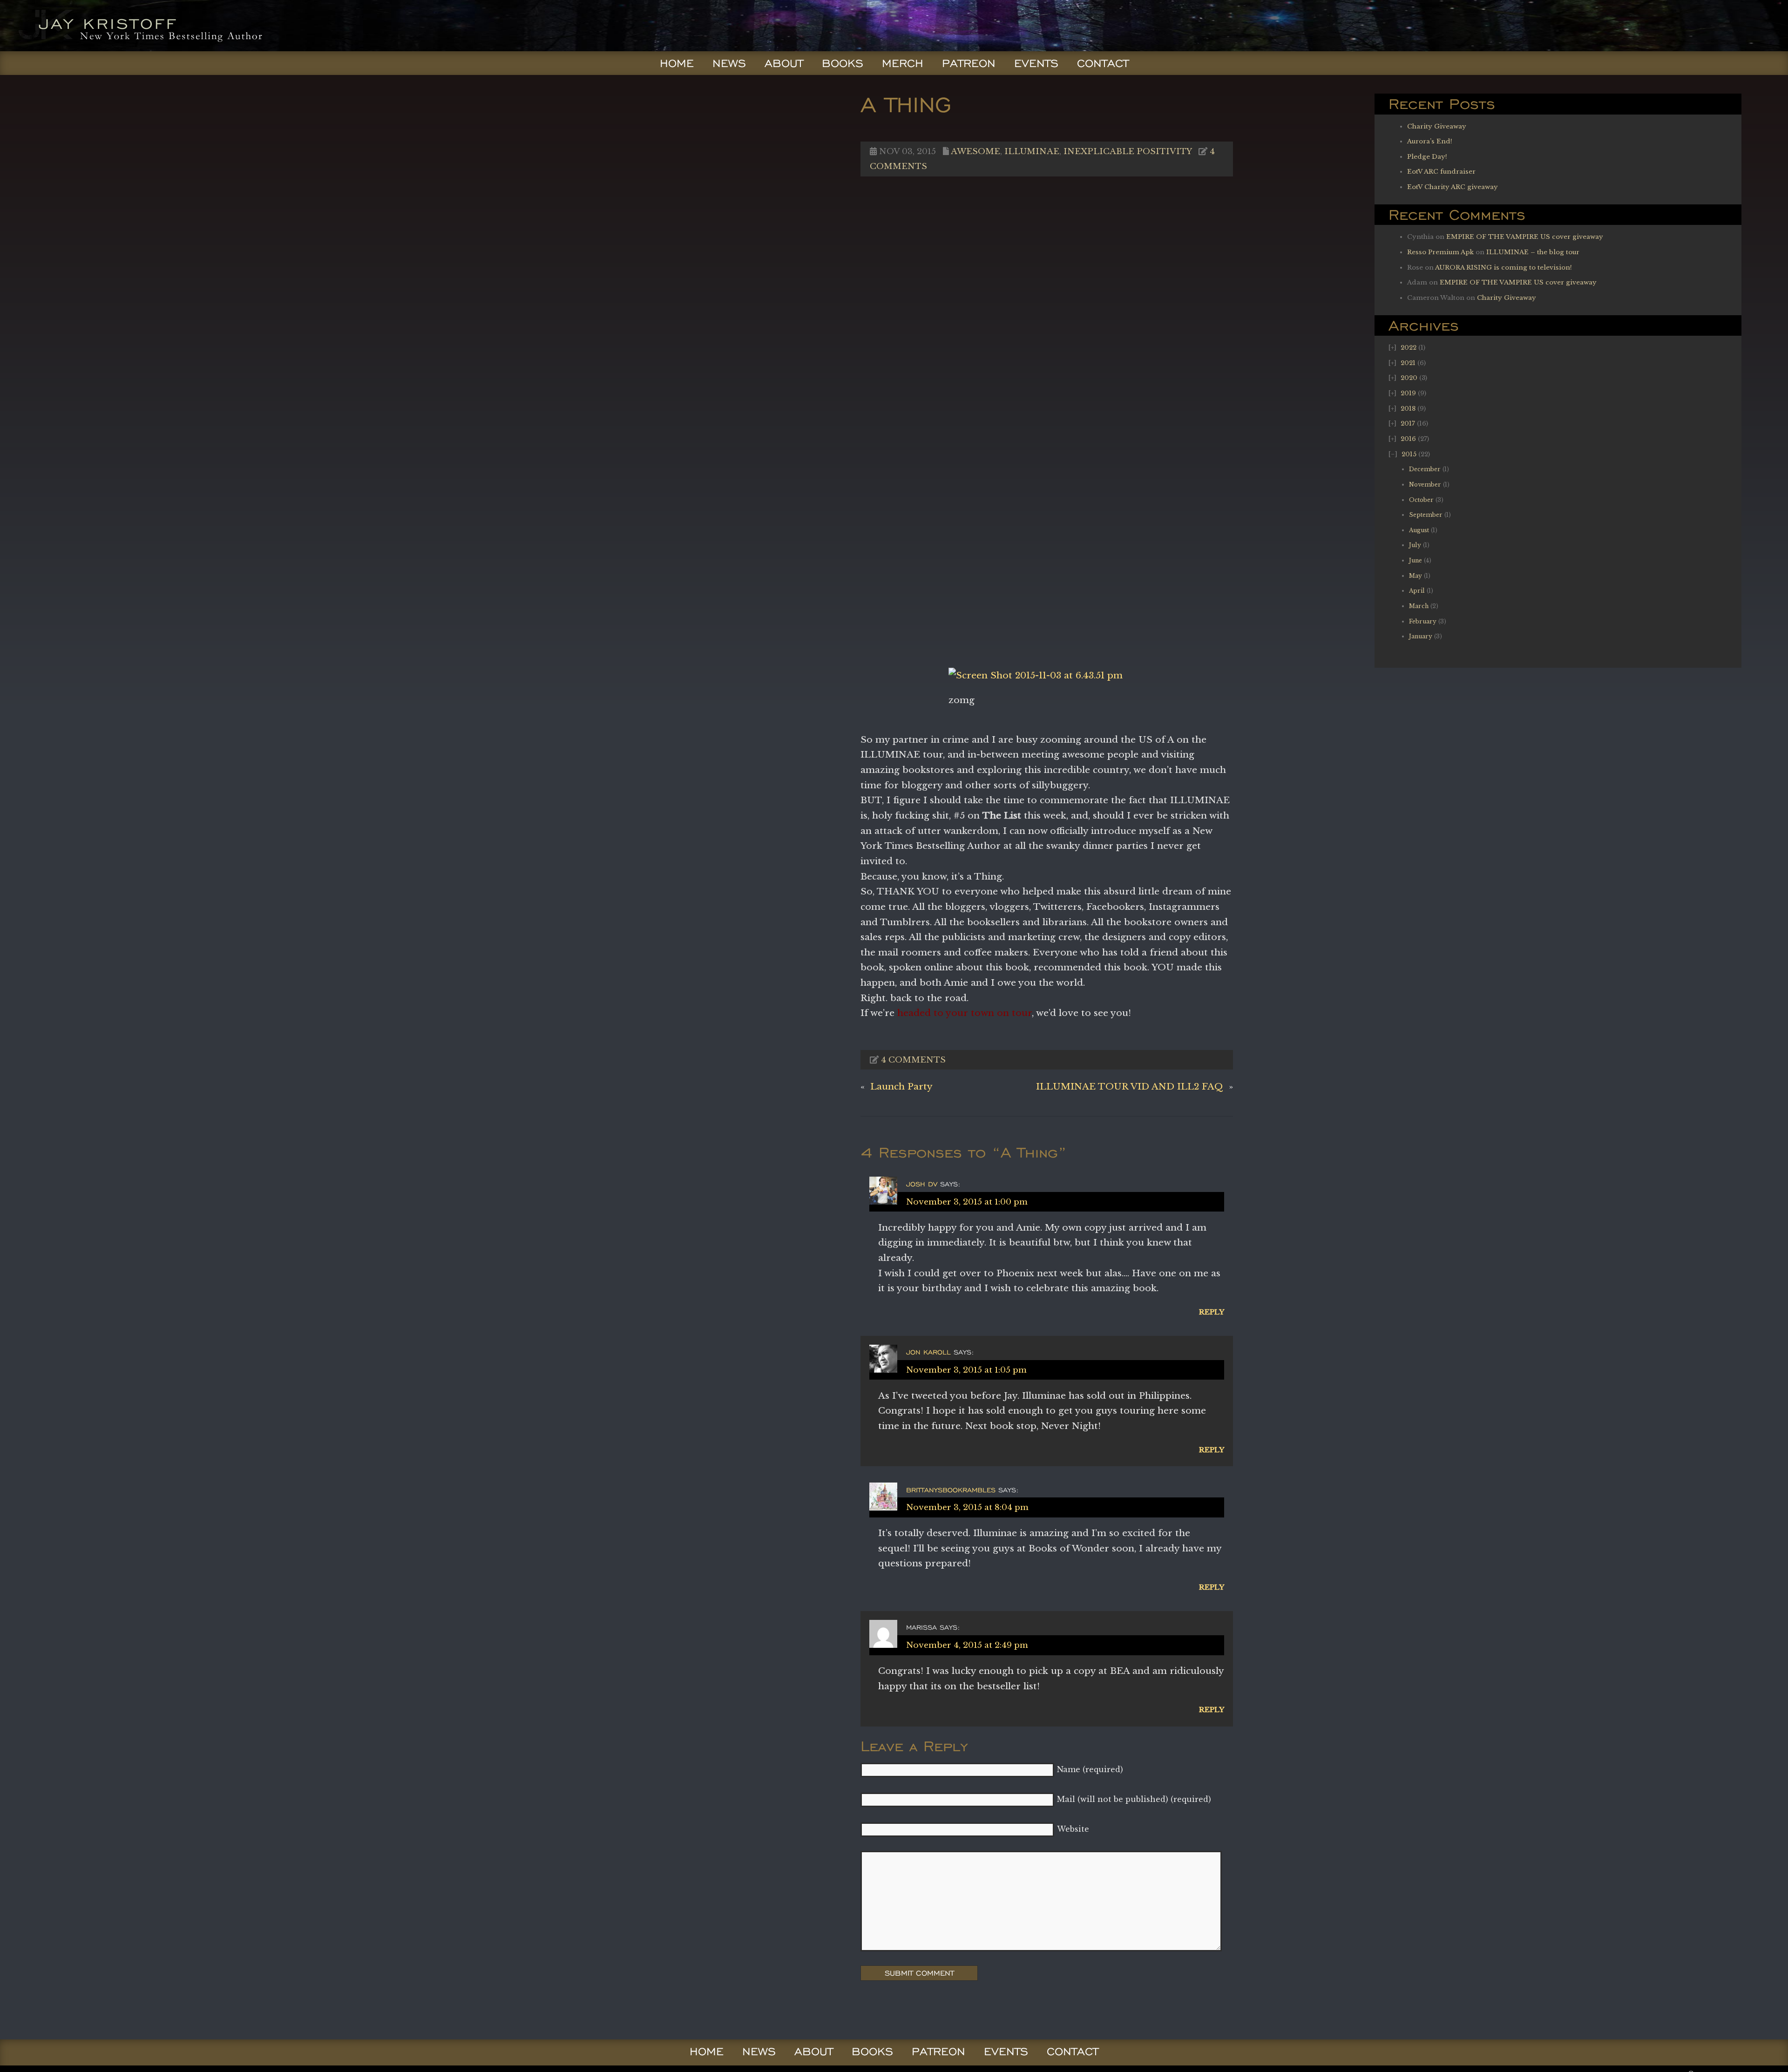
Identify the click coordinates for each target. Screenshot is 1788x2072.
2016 (1408, 439)
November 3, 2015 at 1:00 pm (967, 1202)
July (1415, 545)
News (729, 63)
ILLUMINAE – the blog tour (1533, 252)
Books (843, 63)
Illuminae (1032, 151)
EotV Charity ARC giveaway (1453, 187)
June (1415, 560)
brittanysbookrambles (951, 1490)
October (1421, 500)
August (1419, 530)
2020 (1409, 378)
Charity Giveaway (1437, 126)
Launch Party (901, 1086)
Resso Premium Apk (1440, 252)
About (784, 63)
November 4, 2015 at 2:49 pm (967, 1645)
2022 (1409, 348)
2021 (1408, 363)
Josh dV (922, 1184)
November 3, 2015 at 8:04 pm (967, 1507)
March (1419, 606)
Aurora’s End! (1430, 141)
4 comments (913, 1060)
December (1425, 469)
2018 (1408, 409)
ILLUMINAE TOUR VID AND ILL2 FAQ (1130, 1086)
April (1417, 591)
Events (1036, 63)
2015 (1409, 454)
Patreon (969, 63)
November (1425, 484)
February (1423, 621)
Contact (1103, 63)
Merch (903, 63)
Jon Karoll (928, 1352)
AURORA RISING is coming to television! (1504, 267)
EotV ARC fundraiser (1441, 172)
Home (677, 63)
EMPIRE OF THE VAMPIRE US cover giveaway (1525, 237)
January (1421, 636)
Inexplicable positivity (1128, 151)
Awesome (975, 151)
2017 (1408, 423)
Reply (1212, 1312)
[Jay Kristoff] (138, 48)
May (1415, 576)
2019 (1408, 393)
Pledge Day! (1427, 157)
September (1426, 515)
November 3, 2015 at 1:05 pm (966, 1370)
